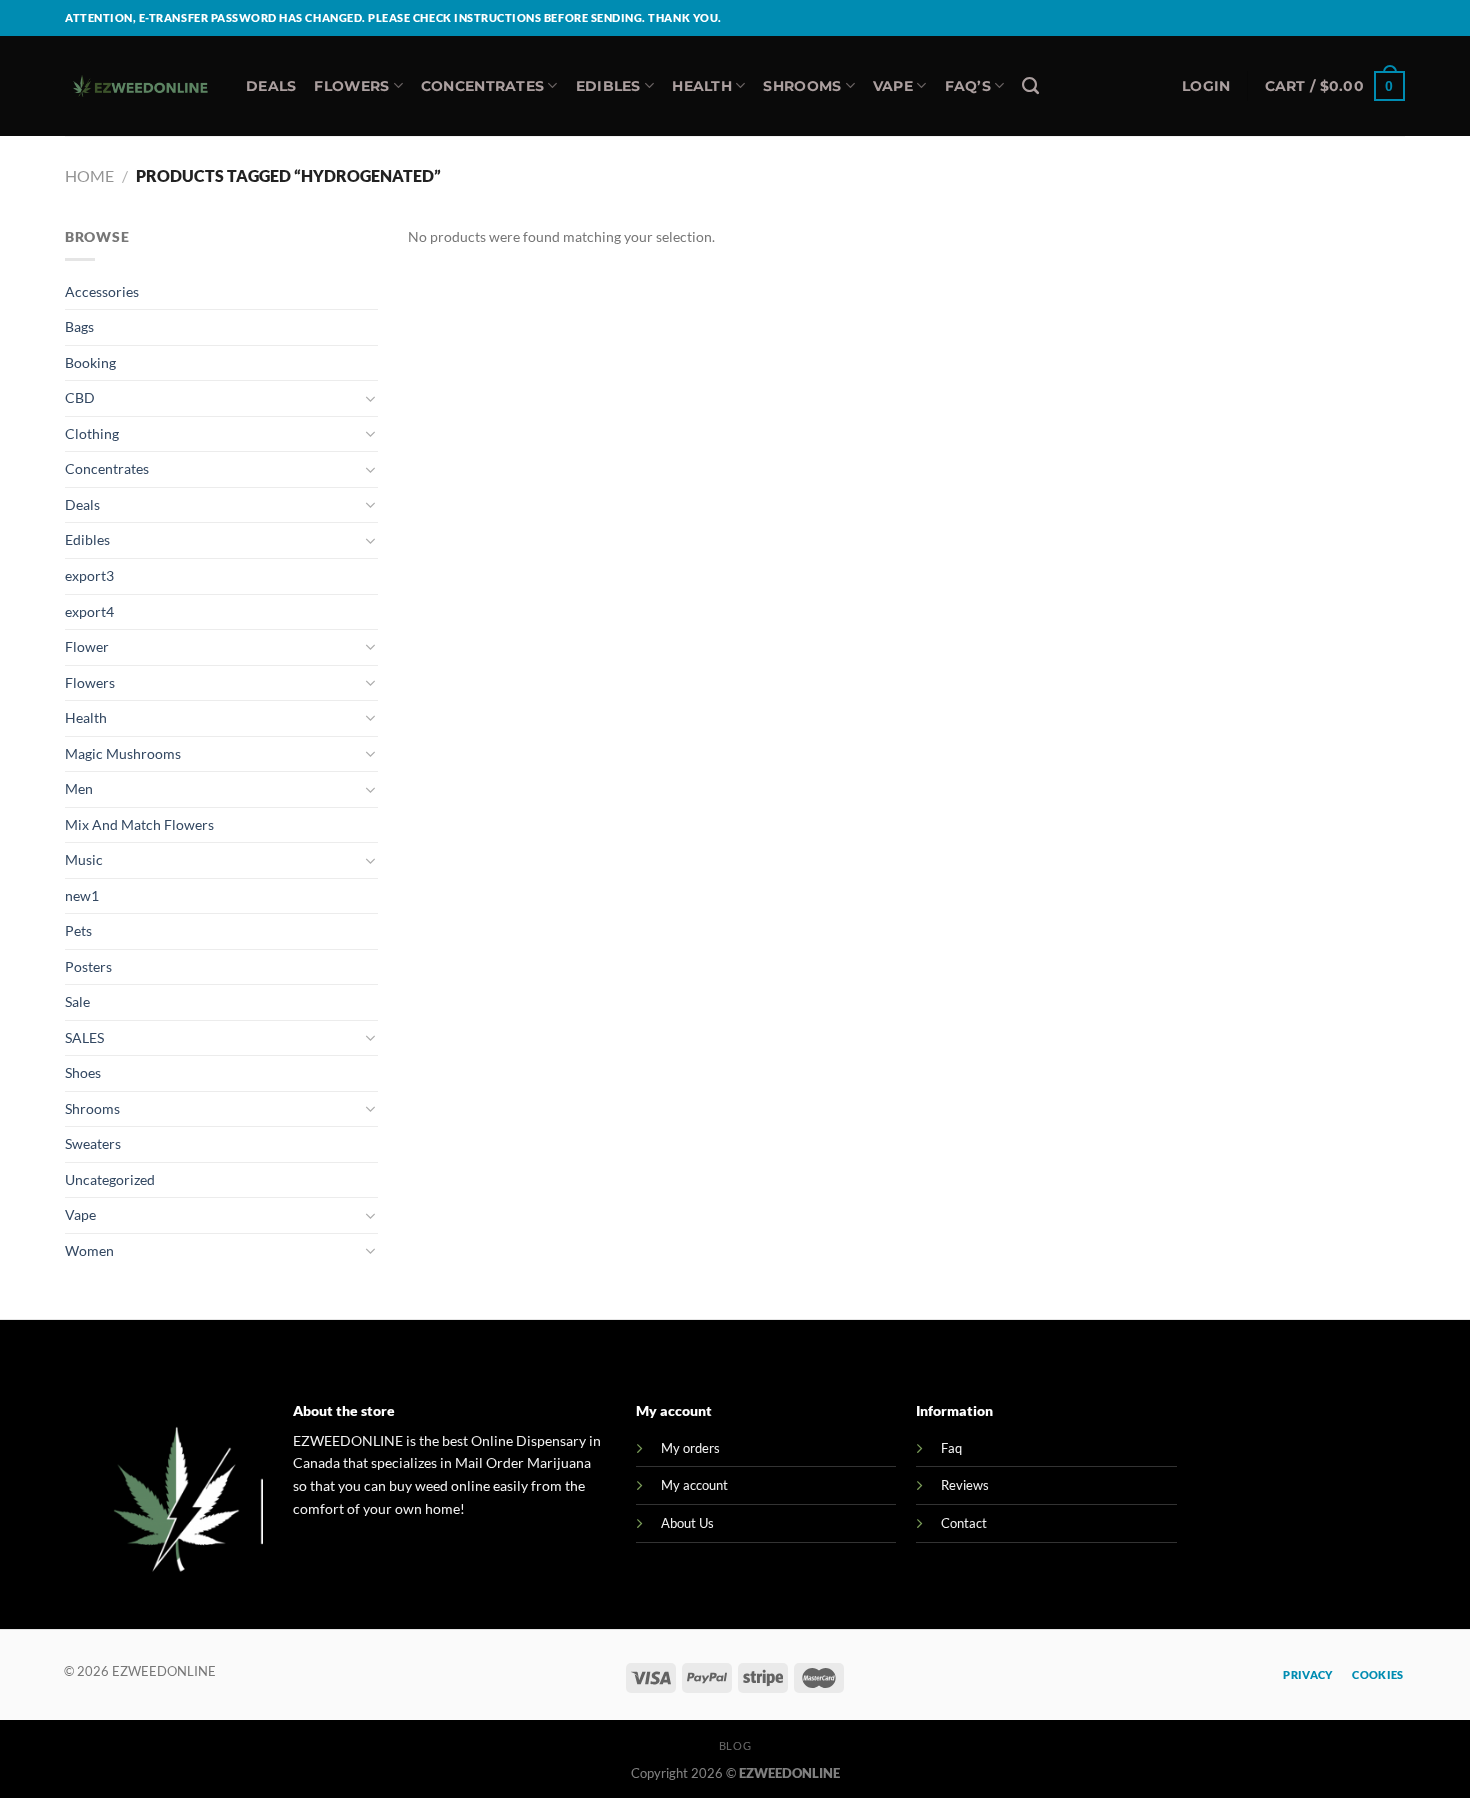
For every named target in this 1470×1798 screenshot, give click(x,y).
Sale (77, 1001)
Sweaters (93, 1143)
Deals (271, 86)
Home (89, 175)
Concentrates (482, 86)
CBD (80, 397)
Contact (964, 1523)
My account (694, 1485)
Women (89, 1250)
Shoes (83, 1072)
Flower (87, 646)
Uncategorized (110, 1179)
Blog (735, 1745)
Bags (79, 326)
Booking (90, 362)
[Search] (1030, 86)
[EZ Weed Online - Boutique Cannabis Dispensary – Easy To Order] (140, 86)
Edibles (608, 86)
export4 (89, 611)
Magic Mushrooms (123, 753)
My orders (690, 1448)
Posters (88, 966)
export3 (89, 575)
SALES (84, 1037)
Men (79, 788)
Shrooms (802, 86)
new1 (82, 895)
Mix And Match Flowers (139, 824)
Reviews (965, 1485)
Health (702, 86)
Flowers (351, 86)
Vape (893, 86)
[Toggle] (371, 399)
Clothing (92, 433)
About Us (687, 1523)
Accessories (102, 291)
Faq (951, 1448)
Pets (78, 930)
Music (84, 859)
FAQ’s (968, 86)
